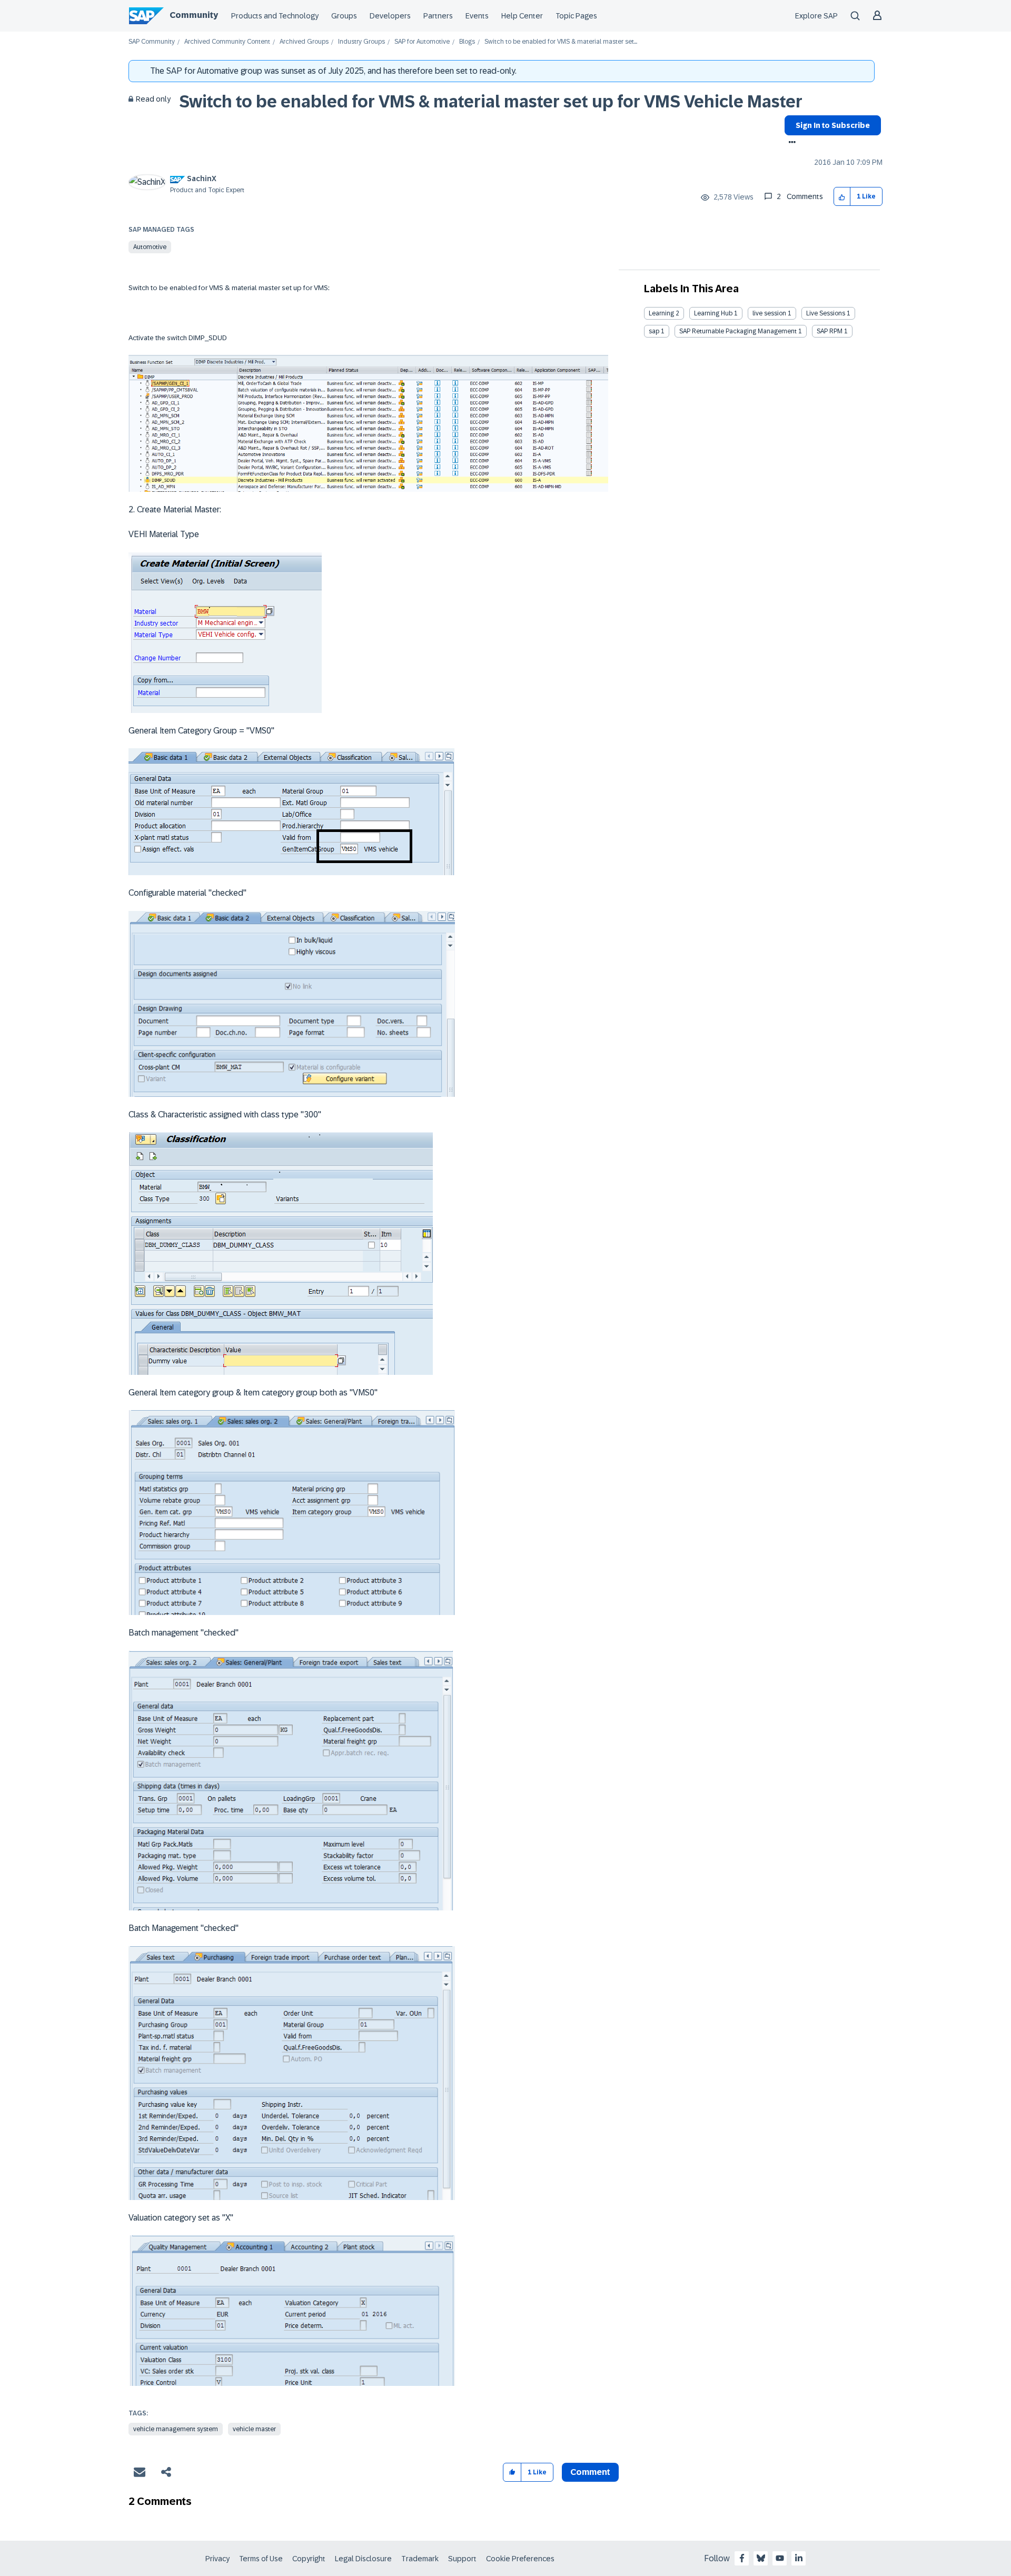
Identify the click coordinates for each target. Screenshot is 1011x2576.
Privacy (217, 2559)
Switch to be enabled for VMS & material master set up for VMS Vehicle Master (491, 102)
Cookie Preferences (520, 2559)
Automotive (150, 247)
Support (462, 2559)
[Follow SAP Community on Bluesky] (761, 2558)
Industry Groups (361, 42)
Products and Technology (275, 16)
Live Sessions (826, 313)
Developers (390, 16)
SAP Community (152, 42)
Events (477, 16)
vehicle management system (176, 2429)
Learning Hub (713, 313)
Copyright (309, 2559)
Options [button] (790, 143)
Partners (438, 16)
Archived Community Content (227, 42)
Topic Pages (576, 16)
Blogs (467, 42)
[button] (842, 197)
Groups (344, 16)
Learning (661, 313)
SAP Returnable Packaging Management (738, 331)
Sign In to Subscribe (833, 125)
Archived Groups (304, 42)
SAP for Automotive (422, 42)
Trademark (420, 2559)
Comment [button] (590, 2472)
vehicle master (254, 2429)
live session (769, 313)
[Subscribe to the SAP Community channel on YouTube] (780, 2558)
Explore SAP (816, 16)
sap (654, 331)
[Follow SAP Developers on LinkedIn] (799, 2558)
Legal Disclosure (363, 2559)
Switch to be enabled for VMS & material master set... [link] (561, 42)
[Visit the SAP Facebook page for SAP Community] (742, 2558)
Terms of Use (261, 2559)
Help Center (522, 16)
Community (194, 15)
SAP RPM (830, 331)
